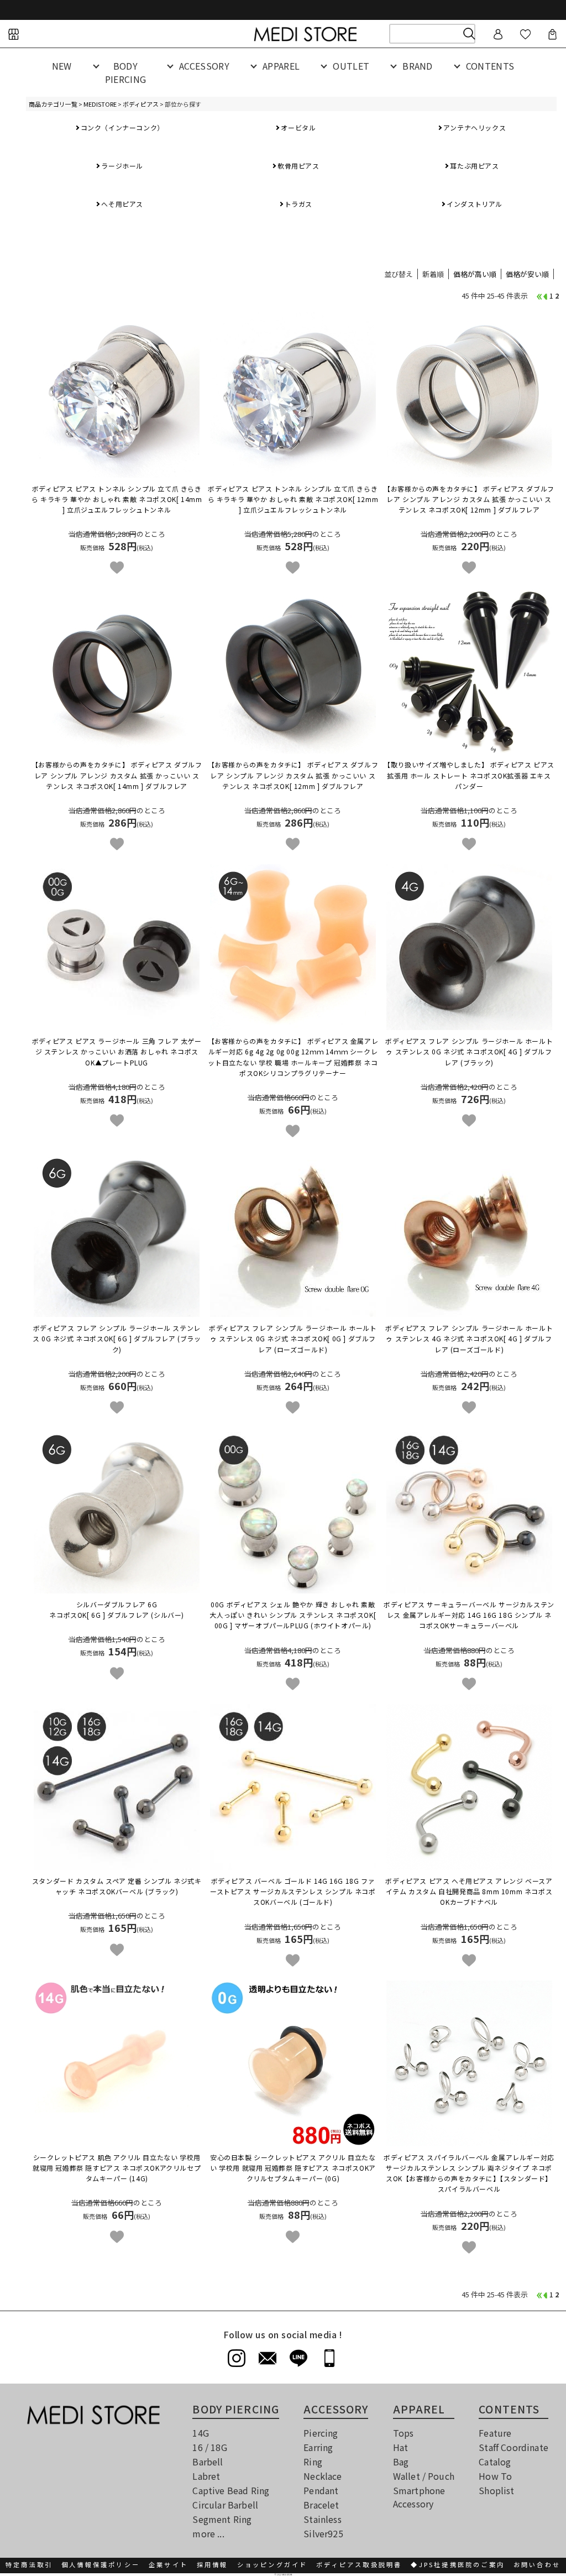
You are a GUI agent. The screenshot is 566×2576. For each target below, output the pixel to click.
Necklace (323, 2476)
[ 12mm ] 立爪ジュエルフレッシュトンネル (293, 499)
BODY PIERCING (126, 72)
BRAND (418, 66)
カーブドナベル (469, 1891)
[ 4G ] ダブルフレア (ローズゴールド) (469, 1338)
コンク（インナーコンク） (122, 127)
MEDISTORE (100, 104)
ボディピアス (141, 104)
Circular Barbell (225, 2505)
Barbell (208, 2462)
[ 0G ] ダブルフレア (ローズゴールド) (293, 1338)
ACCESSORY (204, 66)
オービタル (298, 127)
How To (495, 2476)
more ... (208, 2533)
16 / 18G (209, 2447)
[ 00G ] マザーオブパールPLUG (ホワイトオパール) (293, 1615)
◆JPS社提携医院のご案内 (458, 2564)
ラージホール (122, 166)
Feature (495, 2433)
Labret (206, 2476)
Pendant (321, 2490)
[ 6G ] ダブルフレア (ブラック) (117, 1338)
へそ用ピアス (122, 204)
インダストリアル (475, 204)
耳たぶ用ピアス (474, 166)
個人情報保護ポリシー (101, 2564)
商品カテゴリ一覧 (53, 104)
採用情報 (213, 2564)
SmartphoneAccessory (419, 2497)
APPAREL (281, 66)
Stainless (322, 2519)
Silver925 (323, 2533)
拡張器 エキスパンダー (469, 775)
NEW (62, 66)
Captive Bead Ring (231, 2490)
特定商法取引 (29, 2564)
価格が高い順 (475, 274)
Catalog (495, 2462)
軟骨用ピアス (298, 166)
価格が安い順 (527, 274)
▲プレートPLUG (117, 1051)
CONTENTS (490, 66)
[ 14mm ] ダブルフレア (117, 775)
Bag (401, 2462)
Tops (403, 2433)
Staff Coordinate (513, 2447)
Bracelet (321, 2505)
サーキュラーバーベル (469, 1615)
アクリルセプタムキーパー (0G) (293, 2168)
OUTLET (351, 66)
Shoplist (496, 2490)
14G (200, 2433)
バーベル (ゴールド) (293, 1891)
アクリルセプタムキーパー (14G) (117, 2168)
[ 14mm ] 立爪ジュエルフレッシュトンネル (117, 499)
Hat (400, 2447)
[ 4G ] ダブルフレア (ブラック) (469, 1051)
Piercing (321, 2433)
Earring (318, 2447)
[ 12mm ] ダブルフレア (469, 499)
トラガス (298, 204)
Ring (313, 2462)
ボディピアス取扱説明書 (359, 2564)
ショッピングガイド (272, 2564)
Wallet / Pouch (424, 2476)
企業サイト (168, 2564)
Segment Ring (222, 2519)
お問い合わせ (537, 2564)
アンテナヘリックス (475, 127)
